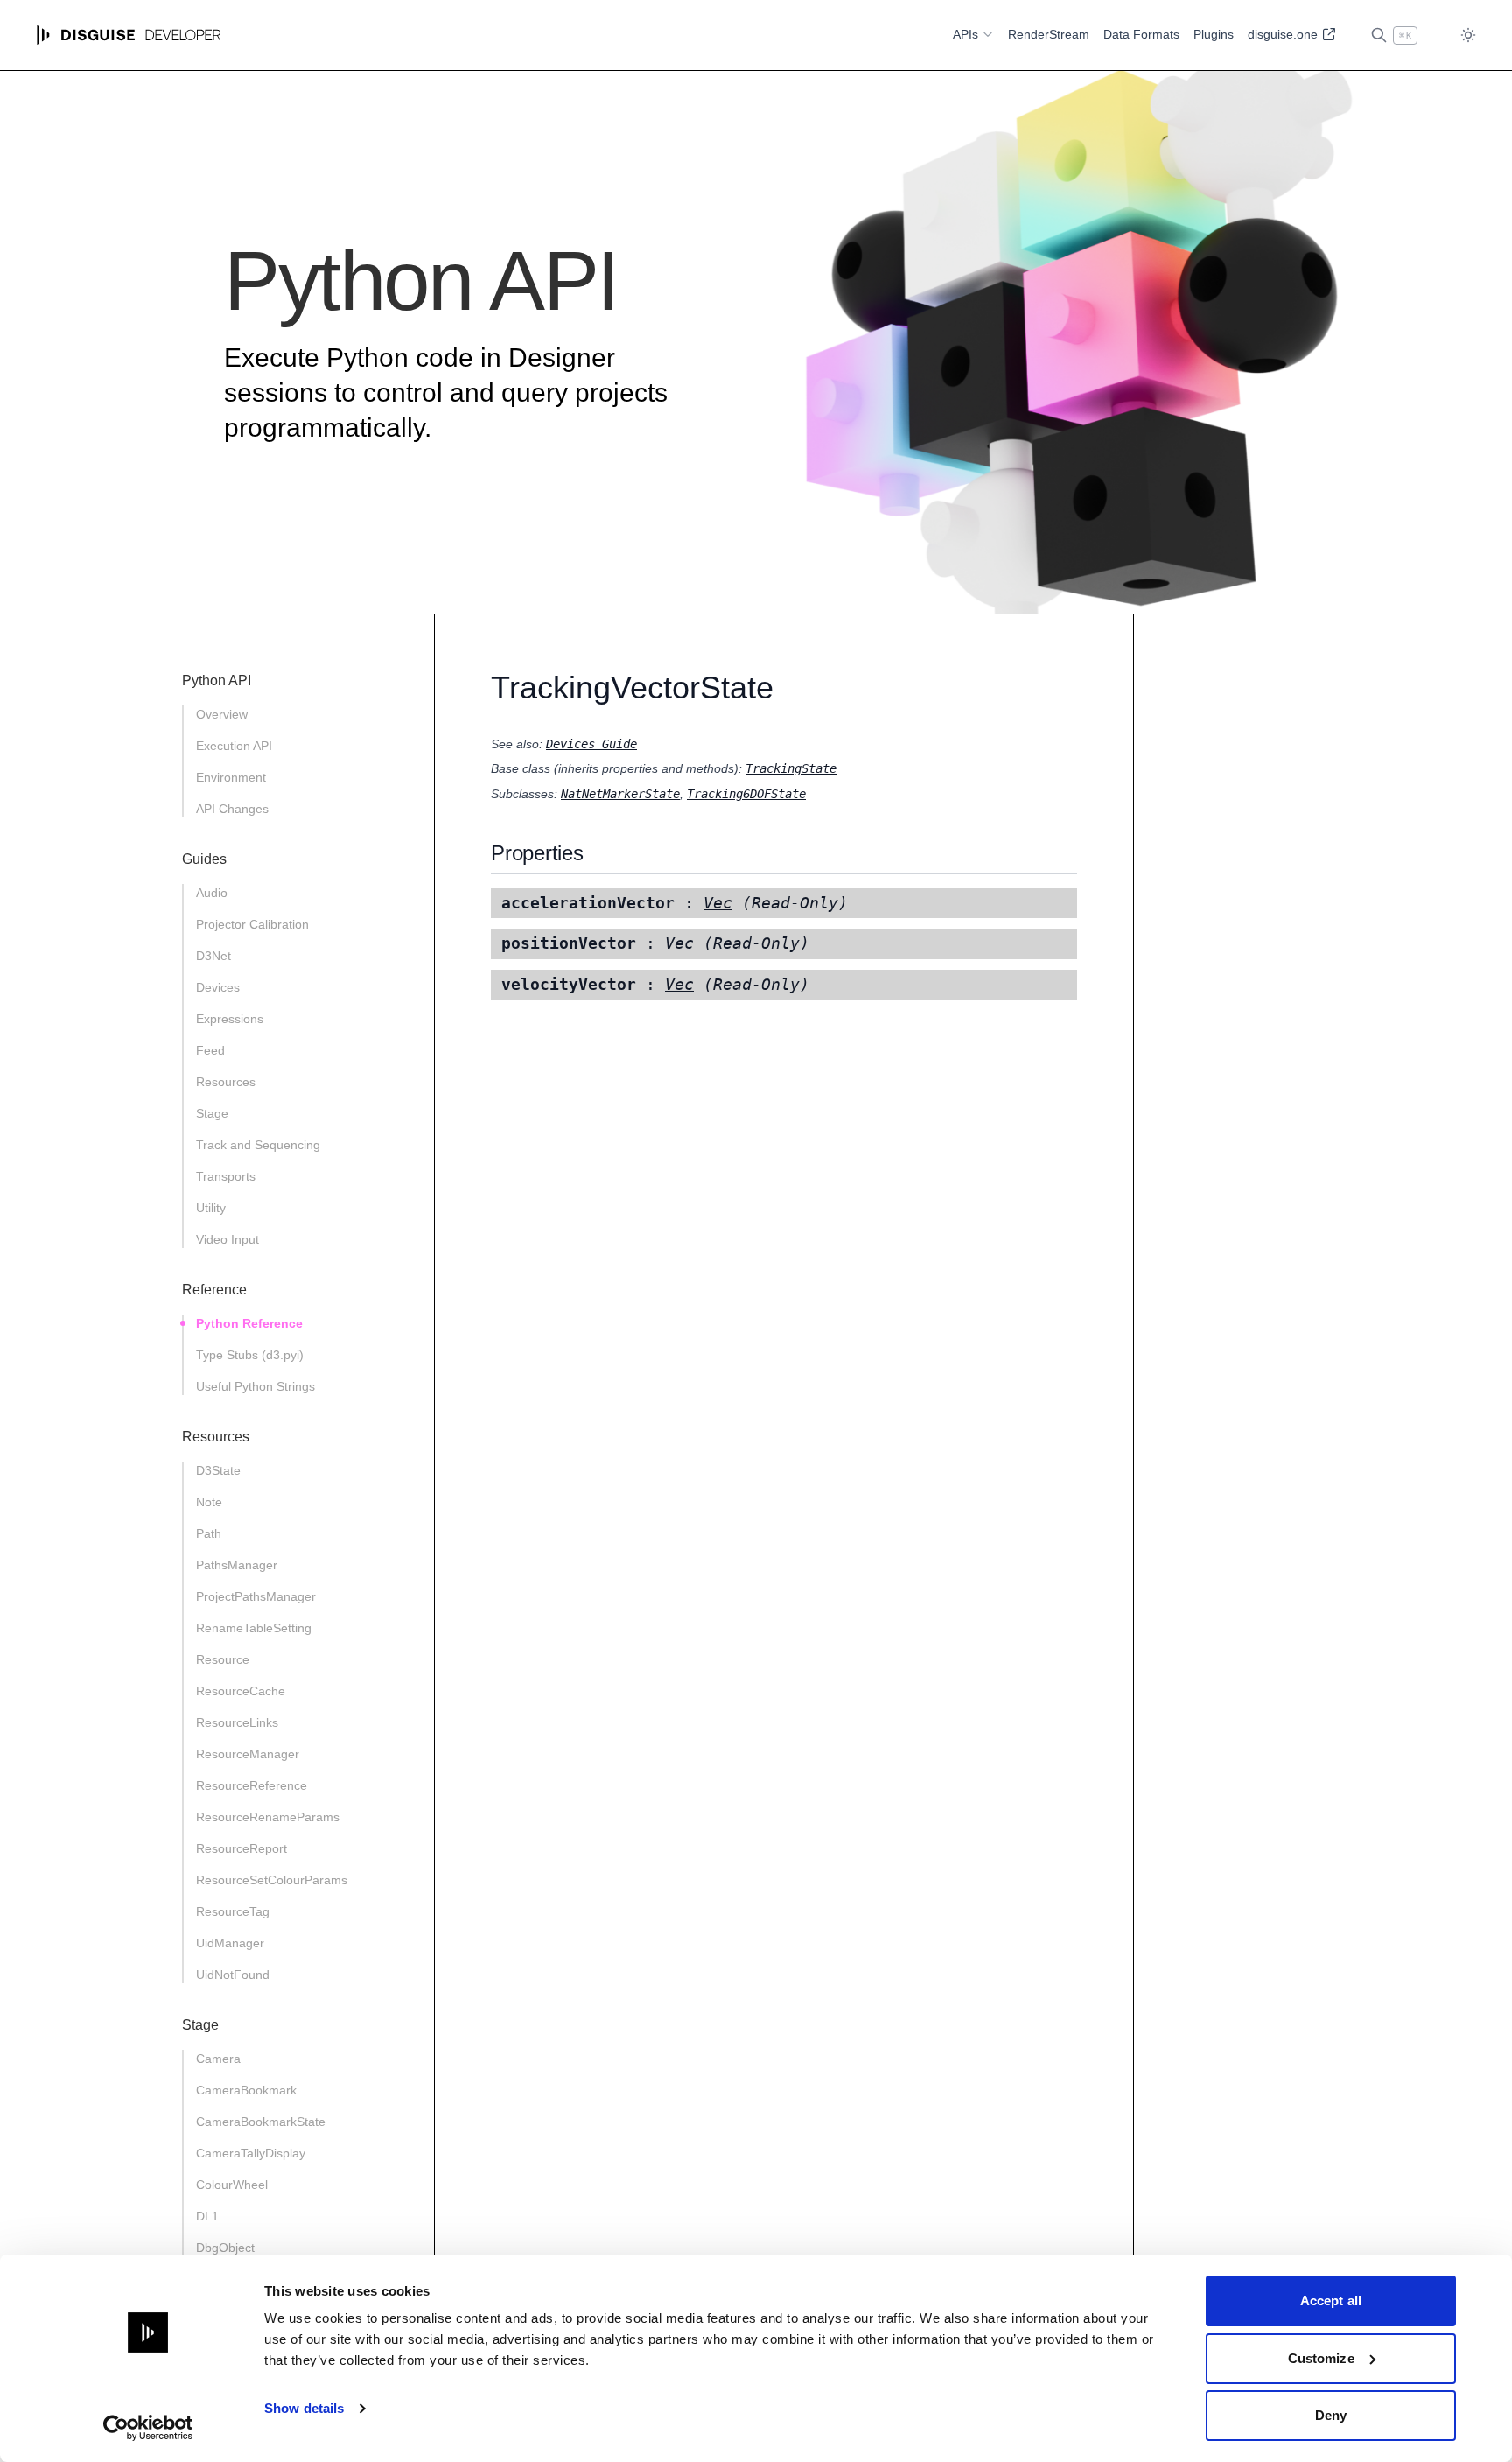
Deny (1331, 2415)
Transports (226, 1176)
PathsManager (237, 1565)
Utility (211, 1208)
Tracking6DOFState (746, 794)
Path (209, 1533)
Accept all (1331, 2301)
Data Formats (1141, 34)
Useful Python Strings (255, 1386)
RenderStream (1049, 34)
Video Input (227, 1239)
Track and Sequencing (258, 1145)
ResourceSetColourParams (272, 1880)
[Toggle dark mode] (1468, 35)
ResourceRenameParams (268, 1817)
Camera (218, 2059)
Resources (226, 1082)
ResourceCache (241, 1691)
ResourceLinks (237, 1722)
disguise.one (1284, 34)
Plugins (1214, 34)
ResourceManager (248, 1754)
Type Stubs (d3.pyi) (250, 1355)
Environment (231, 777)
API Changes (232, 809)
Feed (210, 1050)
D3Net (213, 956)
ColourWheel (232, 2185)
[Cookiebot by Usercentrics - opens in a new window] (148, 2428)
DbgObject (225, 2248)
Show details (304, 2408)
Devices (218, 987)
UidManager (230, 1943)
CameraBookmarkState (261, 2122)
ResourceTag (233, 1911)
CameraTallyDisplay (251, 2153)
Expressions (230, 1019)
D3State (218, 1470)
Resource (223, 1659)
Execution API (234, 746)
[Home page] (129, 35)
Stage (212, 1113)
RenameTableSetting (254, 1628)
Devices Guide (591, 744)
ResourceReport (241, 1848)
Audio (212, 893)
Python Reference (249, 1323)
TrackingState (791, 768)
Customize (1321, 2358)
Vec (718, 903)
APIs (966, 34)
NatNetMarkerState (620, 794)
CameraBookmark (246, 2090)
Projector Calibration (252, 924)
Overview (222, 714)
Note (209, 1502)
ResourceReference (252, 1785)
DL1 (207, 2216)
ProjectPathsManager (256, 1596)
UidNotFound (233, 1975)
